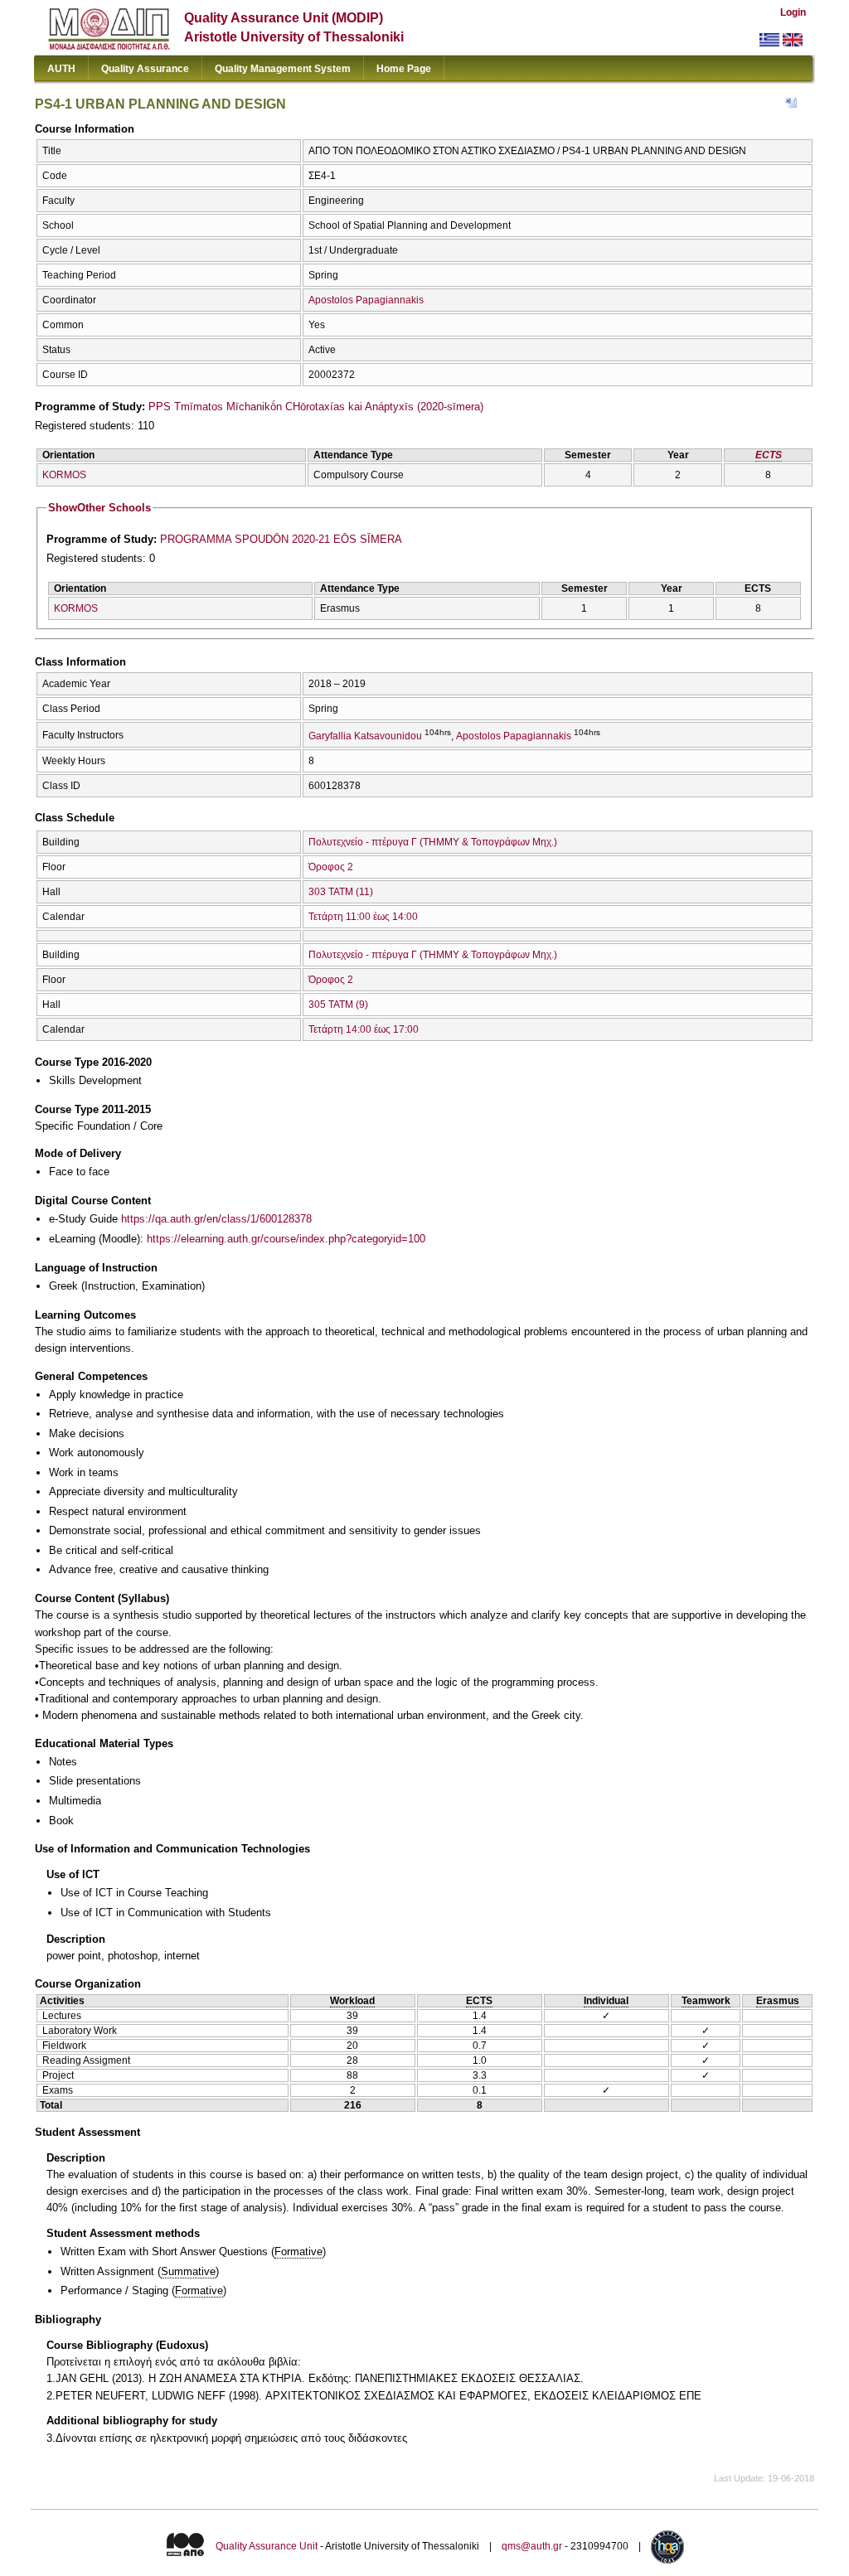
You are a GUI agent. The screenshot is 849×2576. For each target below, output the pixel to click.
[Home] (109, 46)
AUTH (61, 69)
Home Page (404, 69)
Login (793, 12)
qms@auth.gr (532, 2546)
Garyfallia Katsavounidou (365, 736)
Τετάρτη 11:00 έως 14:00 (363, 917)
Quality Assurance (145, 69)
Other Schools (99, 508)
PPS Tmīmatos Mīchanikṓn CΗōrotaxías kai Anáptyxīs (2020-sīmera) (316, 407)
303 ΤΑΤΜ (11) (341, 892)
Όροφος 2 (331, 867)
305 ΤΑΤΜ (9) (338, 1005)
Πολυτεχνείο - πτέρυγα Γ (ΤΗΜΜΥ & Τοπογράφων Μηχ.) (433, 842)
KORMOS (64, 475)
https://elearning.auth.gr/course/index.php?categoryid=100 (286, 1239)
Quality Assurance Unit (267, 2546)
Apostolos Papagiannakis (366, 300)
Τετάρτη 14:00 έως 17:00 (364, 1029)
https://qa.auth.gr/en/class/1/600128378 (216, 1219)
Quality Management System (283, 69)
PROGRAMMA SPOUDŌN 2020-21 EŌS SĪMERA (281, 539)
